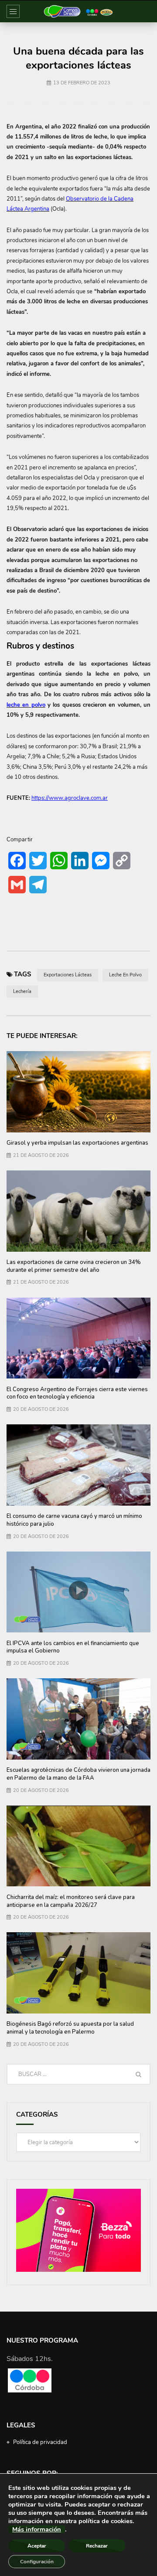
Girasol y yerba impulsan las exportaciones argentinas (77, 1143)
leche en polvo (125, 975)
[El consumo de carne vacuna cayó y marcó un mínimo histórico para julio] (78, 1465)
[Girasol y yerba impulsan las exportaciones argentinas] (78, 1092)
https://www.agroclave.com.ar (70, 798)
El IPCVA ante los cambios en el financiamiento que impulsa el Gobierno (73, 1647)
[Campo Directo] (78, 11)
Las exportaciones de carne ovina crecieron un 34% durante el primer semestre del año (74, 1266)
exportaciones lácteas (68, 975)
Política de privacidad (40, 2442)
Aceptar (37, 2546)
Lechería (22, 991)
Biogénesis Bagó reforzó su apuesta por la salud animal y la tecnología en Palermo (70, 2028)
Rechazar (97, 2546)
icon (78, 1590)
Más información (37, 2529)
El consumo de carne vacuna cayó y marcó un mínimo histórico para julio (74, 1520)
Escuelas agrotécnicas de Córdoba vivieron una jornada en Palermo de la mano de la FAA (78, 1774)
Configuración (37, 2562)
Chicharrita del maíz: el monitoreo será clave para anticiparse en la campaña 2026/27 (71, 1901)
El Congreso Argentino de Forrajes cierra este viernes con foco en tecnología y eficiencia (77, 1393)
